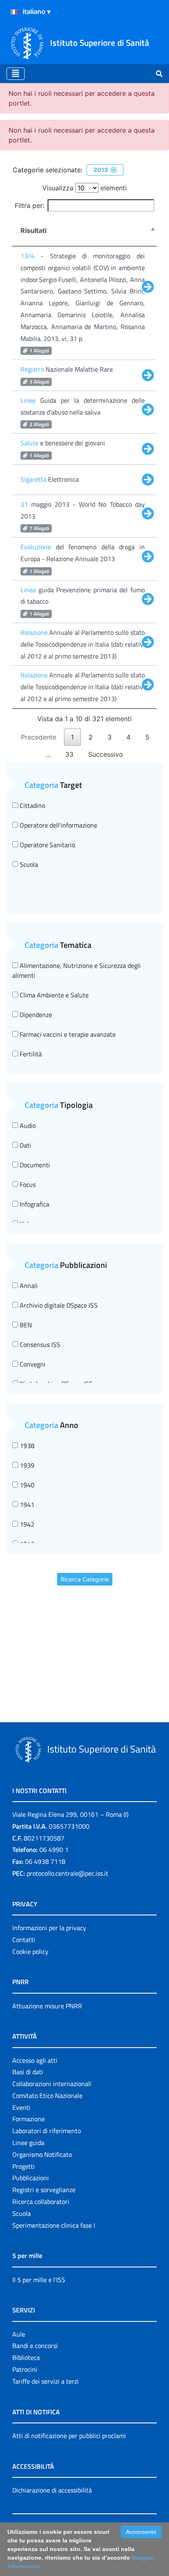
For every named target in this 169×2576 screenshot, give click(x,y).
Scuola (28, 864)
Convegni (32, 1364)
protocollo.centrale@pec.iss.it (67, 1873)
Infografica (34, 1204)
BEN (25, 1325)
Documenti (34, 1165)
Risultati (33, 230)
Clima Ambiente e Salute (53, 995)
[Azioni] (14, 12)
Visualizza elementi (84, 188)
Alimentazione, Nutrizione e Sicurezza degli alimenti (77, 970)
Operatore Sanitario (47, 845)
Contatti (24, 1940)
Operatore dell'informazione (58, 825)
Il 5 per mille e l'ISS (39, 2280)
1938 (26, 1446)
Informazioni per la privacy (49, 1928)
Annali (28, 1286)
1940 (26, 1485)
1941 (26, 1505)
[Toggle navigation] (16, 74)
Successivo (106, 754)
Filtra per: (30, 205)
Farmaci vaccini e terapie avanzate (67, 1034)
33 (69, 754)
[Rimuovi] (114, 170)
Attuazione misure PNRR (47, 2006)
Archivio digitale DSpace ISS (58, 1305)
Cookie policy (30, 1951)
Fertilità (30, 1054)
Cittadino (32, 805)
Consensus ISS (39, 1344)
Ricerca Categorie (85, 1579)
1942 (26, 1524)
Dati (25, 1145)
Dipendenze (35, 1015)
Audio (27, 1126)
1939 (26, 1465)
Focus (27, 1184)
